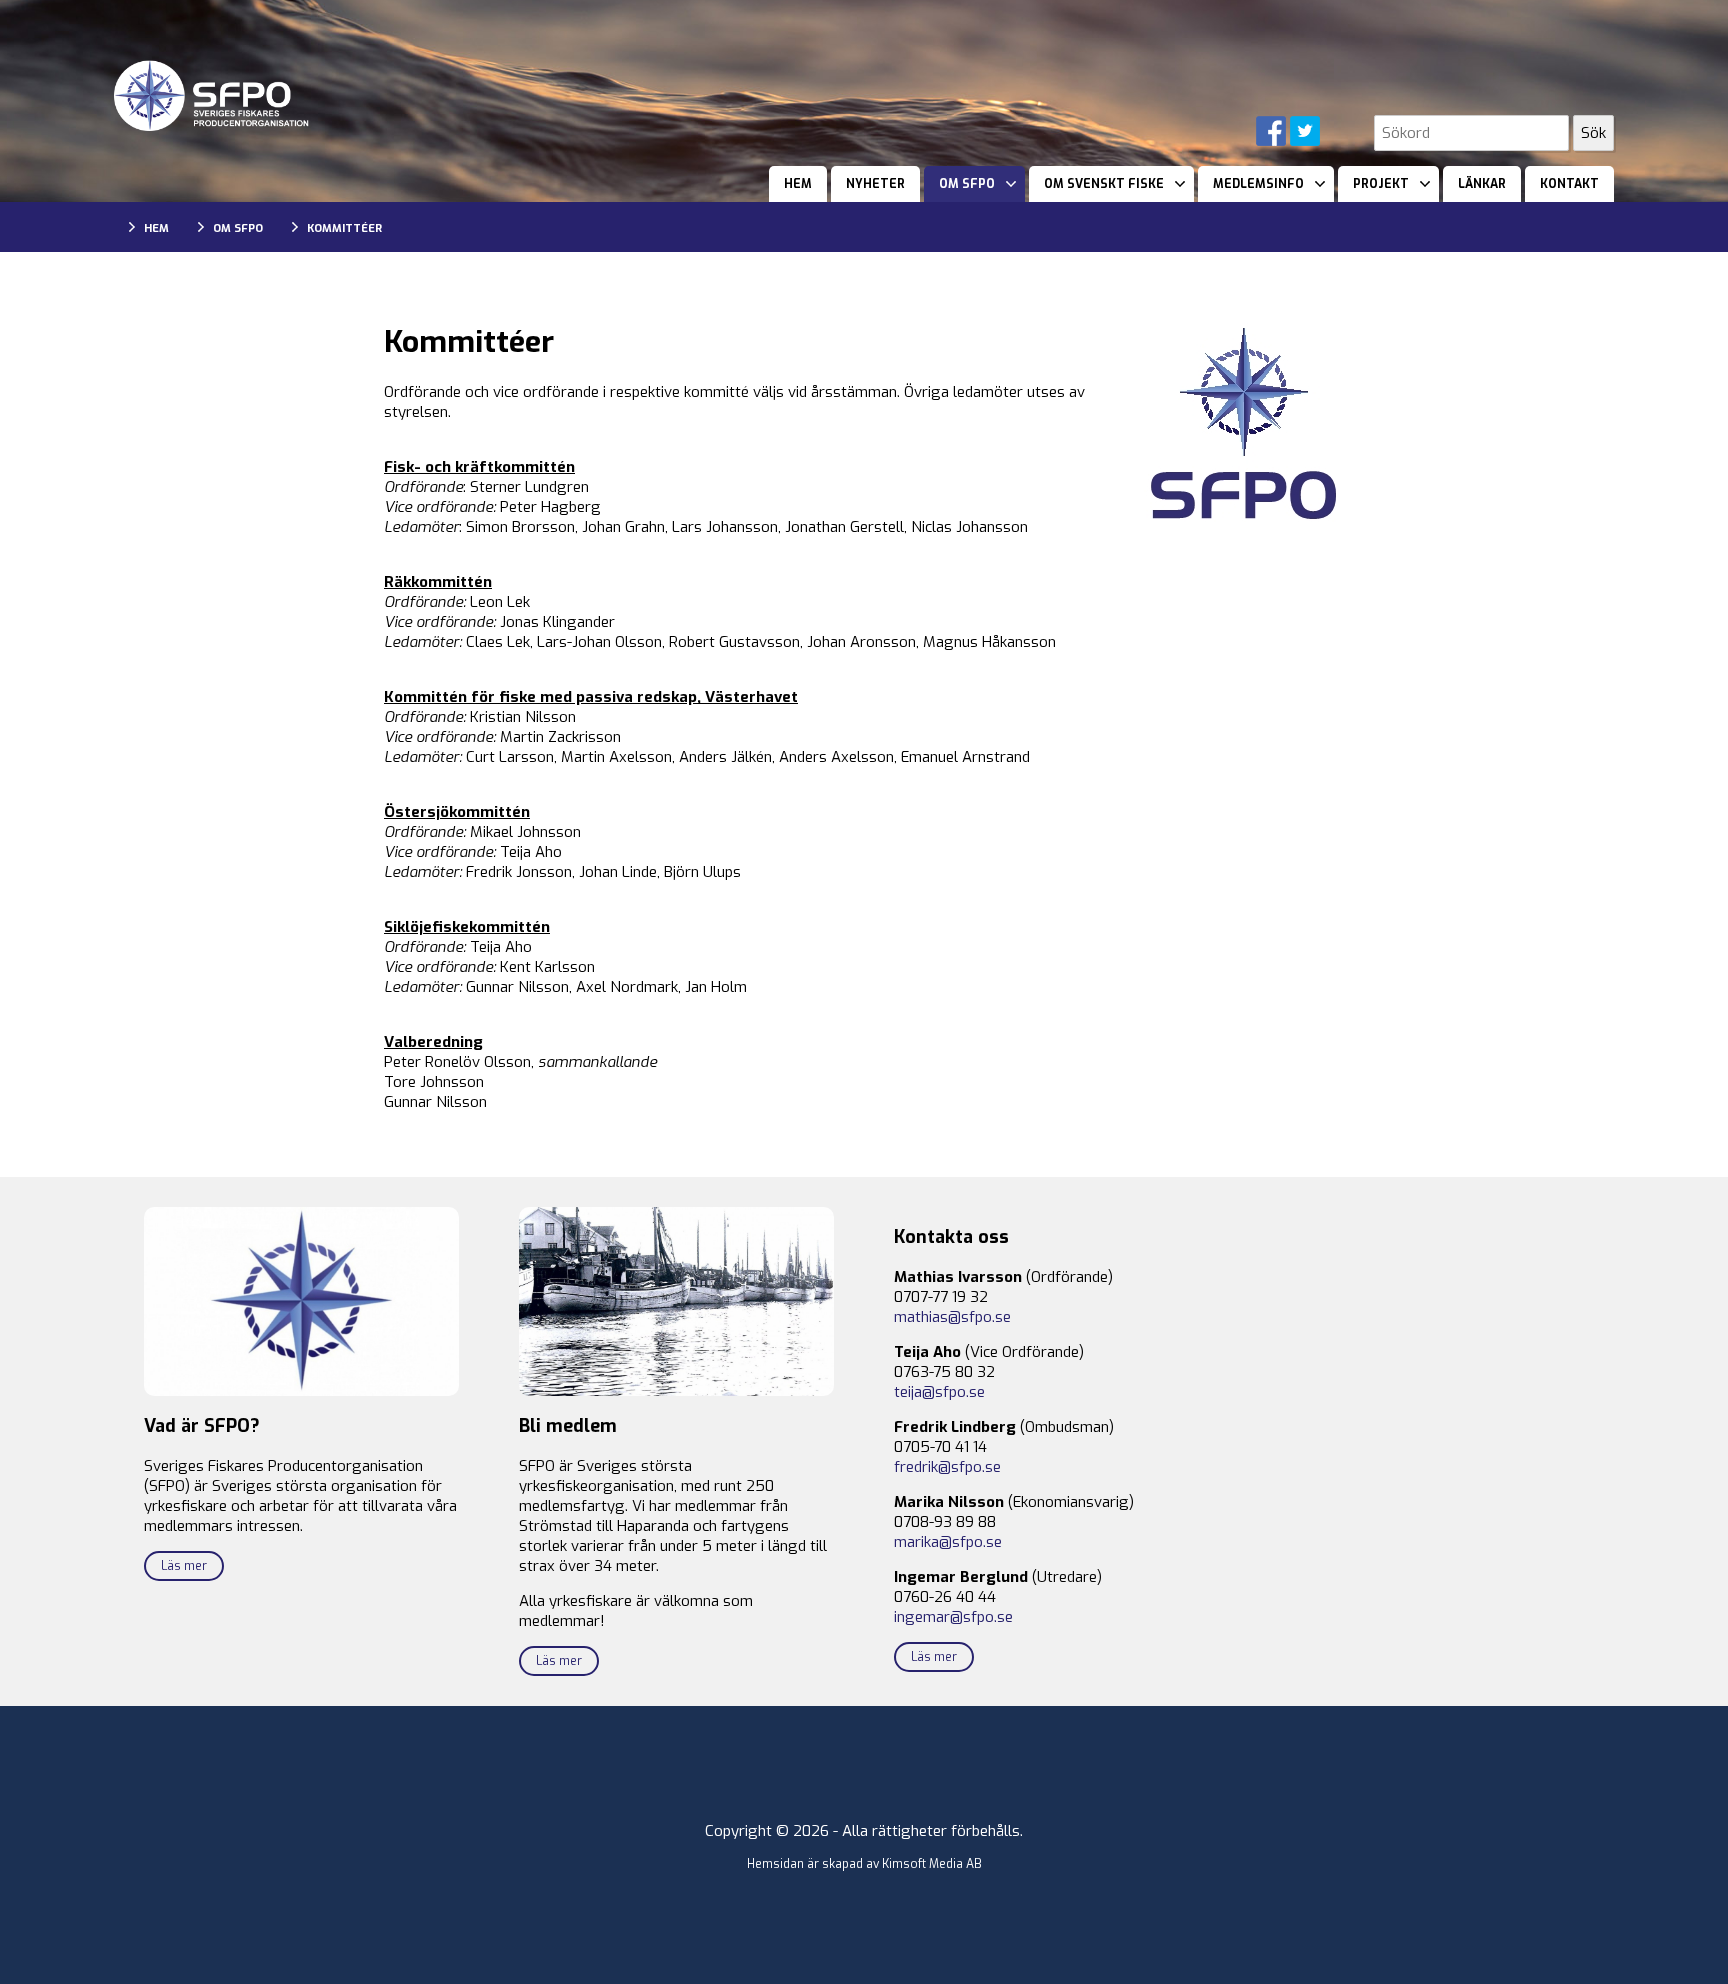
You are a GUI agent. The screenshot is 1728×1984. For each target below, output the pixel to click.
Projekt (1381, 184)
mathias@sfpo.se (952, 1317)
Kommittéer (344, 228)
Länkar (1482, 184)
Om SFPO (967, 184)
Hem (798, 184)
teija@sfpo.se (939, 1392)
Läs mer (184, 1566)
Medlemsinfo (1258, 184)
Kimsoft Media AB (932, 1864)
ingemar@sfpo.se (953, 1617)
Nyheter (875, 184)
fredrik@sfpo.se (947, 1467)
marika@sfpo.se (948, 1542)
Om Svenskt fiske (1104, 184)
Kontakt (1569, 184)
